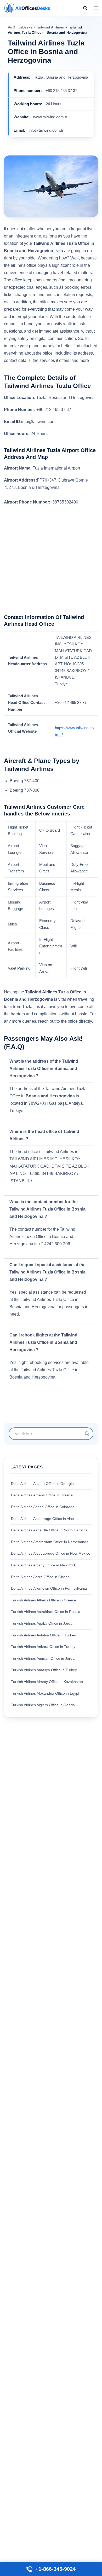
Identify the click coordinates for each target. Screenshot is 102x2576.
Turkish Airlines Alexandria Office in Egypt (45, 1693)
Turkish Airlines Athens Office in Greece (44, 1600)
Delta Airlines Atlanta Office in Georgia (42, 1484)
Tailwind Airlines (50, 27)
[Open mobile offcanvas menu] (96, 8)
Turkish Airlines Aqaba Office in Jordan (43, 1623)
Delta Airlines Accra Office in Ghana (40, 1577)
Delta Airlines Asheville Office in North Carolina (49, 1530)
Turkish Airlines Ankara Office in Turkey (43, 1647)
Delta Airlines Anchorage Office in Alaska (44, 1519)
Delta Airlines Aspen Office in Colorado (43, 1507)
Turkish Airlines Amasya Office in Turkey (44, 1670)
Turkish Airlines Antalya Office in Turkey (43, 1635)
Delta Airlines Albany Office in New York (43, 1565)
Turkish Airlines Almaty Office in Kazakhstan (47, 1682)
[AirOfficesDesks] (27, 8)
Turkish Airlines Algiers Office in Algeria (43, 1705)
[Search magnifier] (87, 1434)
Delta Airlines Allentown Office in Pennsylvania (49, 1588)
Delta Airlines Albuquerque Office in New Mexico (51, 1553)
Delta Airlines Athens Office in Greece (42, 1495)
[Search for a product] (85, 8)
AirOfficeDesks (20, 27)
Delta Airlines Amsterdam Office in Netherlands (50, 1542)
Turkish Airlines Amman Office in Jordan (44, 1658)
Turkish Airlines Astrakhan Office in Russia (46, 1612)
